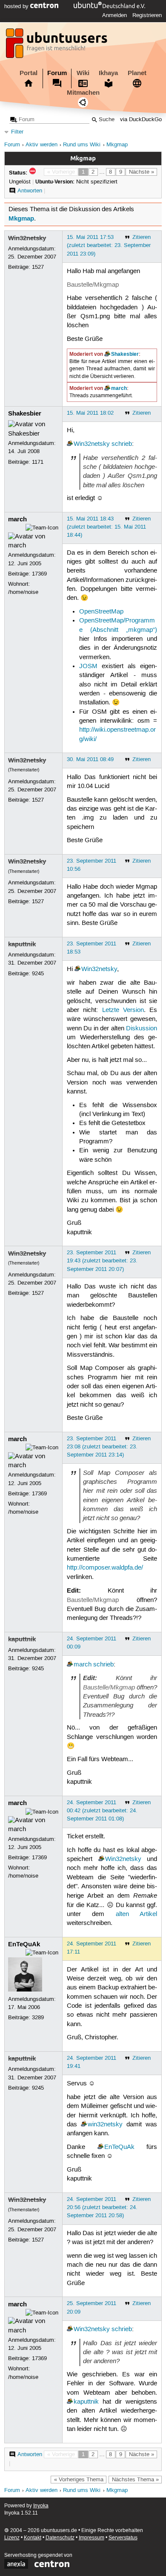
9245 (38, 974)
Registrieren (147, 15)
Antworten (30, 191)
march (119, 388)
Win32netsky (27, 238)
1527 (38, 267)
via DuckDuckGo (141, 120)
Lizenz (12, 2538)
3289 (38, 2018)
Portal (29, 73)
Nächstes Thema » (135, 2480)
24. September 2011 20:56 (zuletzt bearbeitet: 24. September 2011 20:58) (102, 2207)
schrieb (122, 444)
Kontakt (33, 2538)
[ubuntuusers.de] (57, 46)
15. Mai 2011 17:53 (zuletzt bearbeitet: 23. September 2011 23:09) (109, 245)
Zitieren (142, 237)
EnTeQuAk (24, 1944)
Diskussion (142, 1029)
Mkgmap (117, 145)
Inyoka (41, 2506)
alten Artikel (136, 1914)
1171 (38, 462)
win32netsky (105, 2125)
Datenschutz (60, 2538)
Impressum (92, 2538)
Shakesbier (125, 354)
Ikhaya (108, 73)
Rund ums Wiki (82, 145)
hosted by (17, 6)
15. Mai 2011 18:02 (90, 413)
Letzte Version (123, 1010)
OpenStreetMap (101, 612)
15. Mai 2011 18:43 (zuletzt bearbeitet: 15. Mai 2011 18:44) (106, 527)
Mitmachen (83, 93)
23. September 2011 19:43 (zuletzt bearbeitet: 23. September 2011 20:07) (102, 1261)
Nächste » (142, 172)
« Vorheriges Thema (79, 2480)
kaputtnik (22, 944)
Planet (137, 73)
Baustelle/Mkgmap (93, 285)
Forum (57, 73)
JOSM (88, 666)
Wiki (83, 73)
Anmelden (114, 15)
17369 (39, 574)
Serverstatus (123, 2538)
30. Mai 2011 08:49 (90, 759)
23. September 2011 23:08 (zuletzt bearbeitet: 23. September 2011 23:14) (102, 1447)
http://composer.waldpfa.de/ (105, 1568)
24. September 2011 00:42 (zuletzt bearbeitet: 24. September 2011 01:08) (102, 1811)
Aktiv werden (41, 145)
